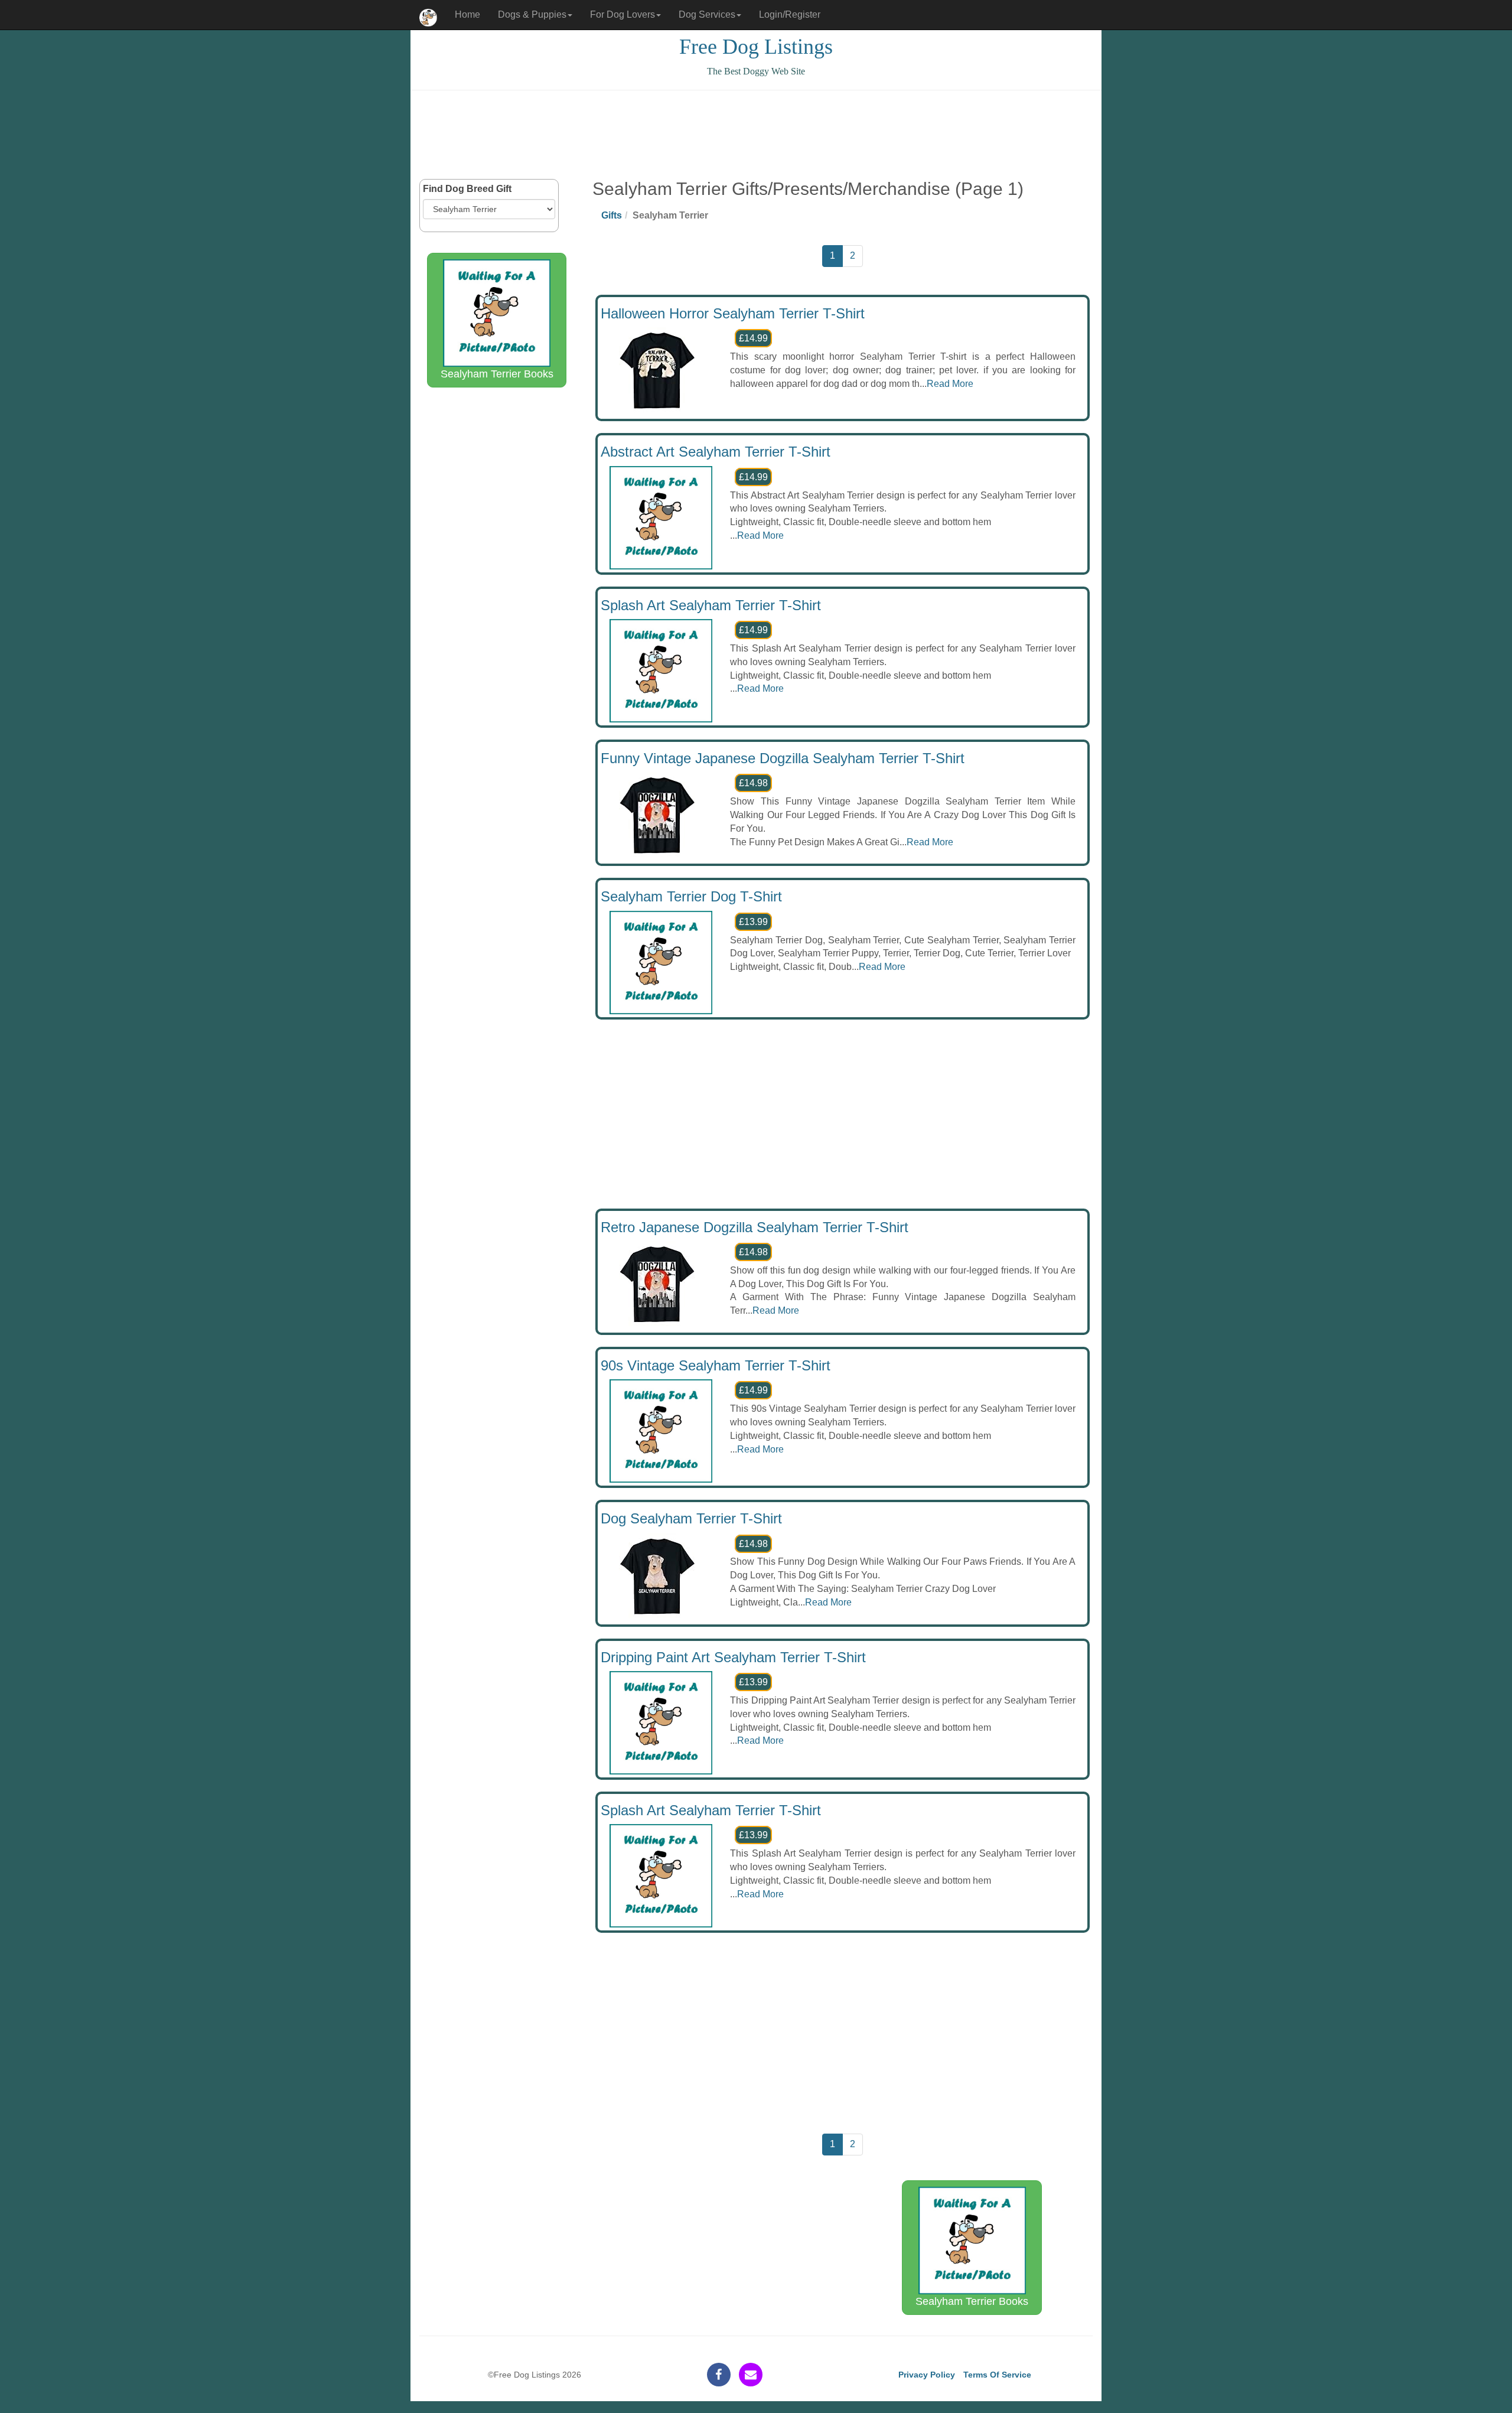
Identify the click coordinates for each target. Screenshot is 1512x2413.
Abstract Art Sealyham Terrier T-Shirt (716, 452)
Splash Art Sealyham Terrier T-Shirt (711, 605)
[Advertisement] (756, 135)
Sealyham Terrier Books (497, 374)
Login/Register (790, 14)
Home (467, 14)
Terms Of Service (997, 2375)
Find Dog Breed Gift (467, 189)
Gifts (612, 215)
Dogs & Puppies (532, 14)
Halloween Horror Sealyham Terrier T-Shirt (733, 313)
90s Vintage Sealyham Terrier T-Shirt (716, 1365)
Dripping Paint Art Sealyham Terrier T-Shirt (733, 1657)
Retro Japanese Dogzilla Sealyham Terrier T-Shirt (755, 1227)
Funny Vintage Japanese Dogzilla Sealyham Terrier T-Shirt (783, 758)
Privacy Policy (927, 2375)
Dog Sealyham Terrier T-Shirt (691, 1518)
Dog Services (707, 14)
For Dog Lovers (623, 14)
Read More (950, 384)
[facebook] (719, 2375)
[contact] (751, 2375)
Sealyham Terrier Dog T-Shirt (691, 896)
